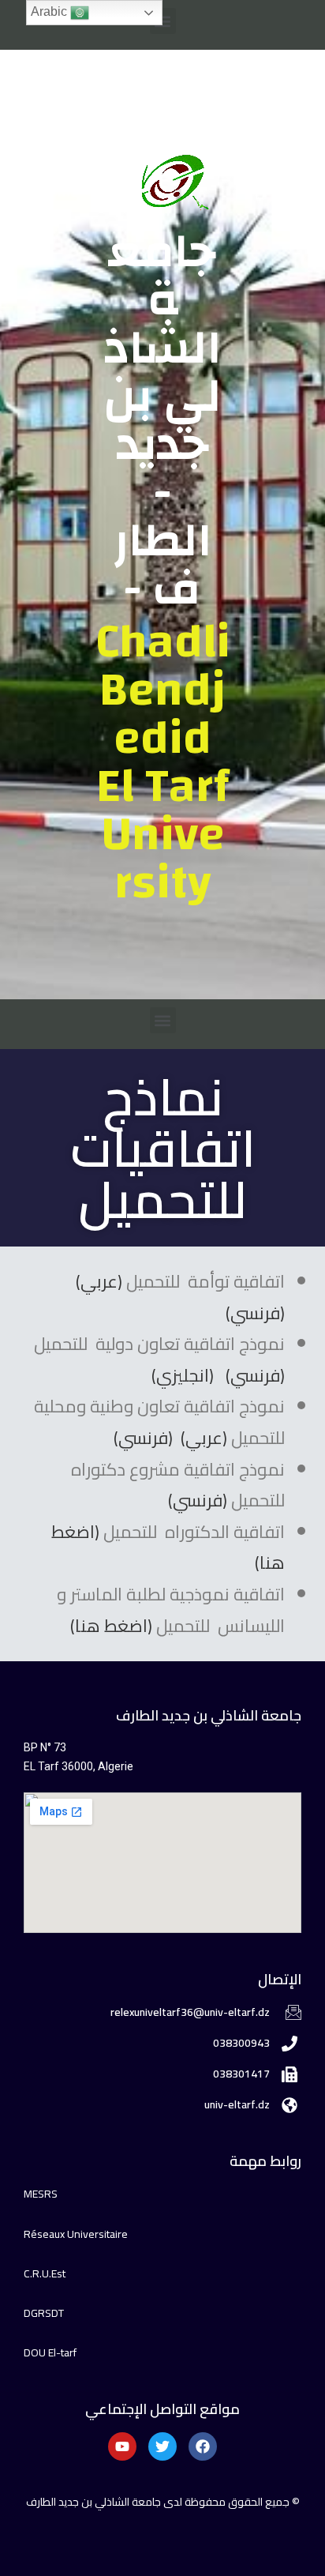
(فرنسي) (255, 1313)
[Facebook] (203, 2446)
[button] (163, 21)
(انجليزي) (183, 1375)
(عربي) (99, 1281)
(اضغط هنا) (111, 1626)
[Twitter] (162, 2446)
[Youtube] (122, 2446)
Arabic (50, 11)
